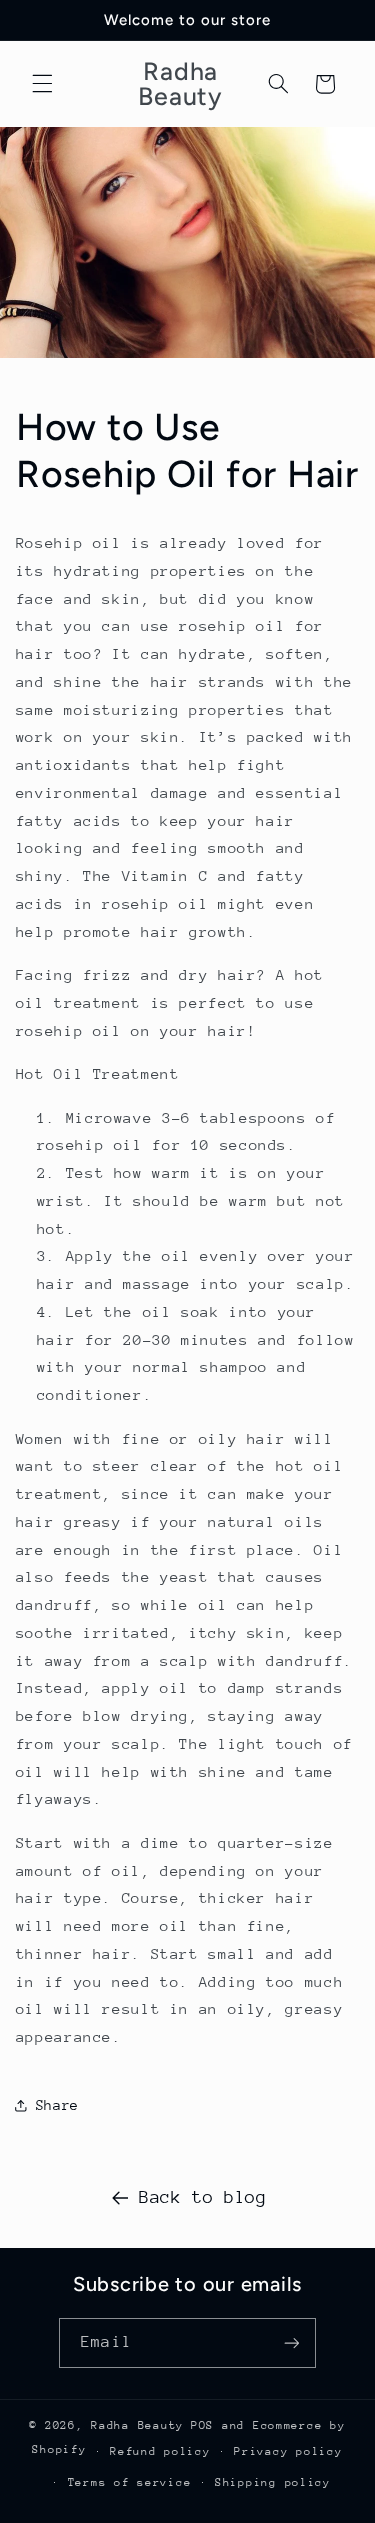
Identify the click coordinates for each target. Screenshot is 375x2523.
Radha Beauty (137, 2425)
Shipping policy (273, 2482)
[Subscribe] (291, 2342)
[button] (42, 84)
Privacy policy (288, 2451)
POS (202, 2425)
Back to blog (203, 2197)
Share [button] (57, 2105)
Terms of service (130, 2482)
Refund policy (160, 2451)
